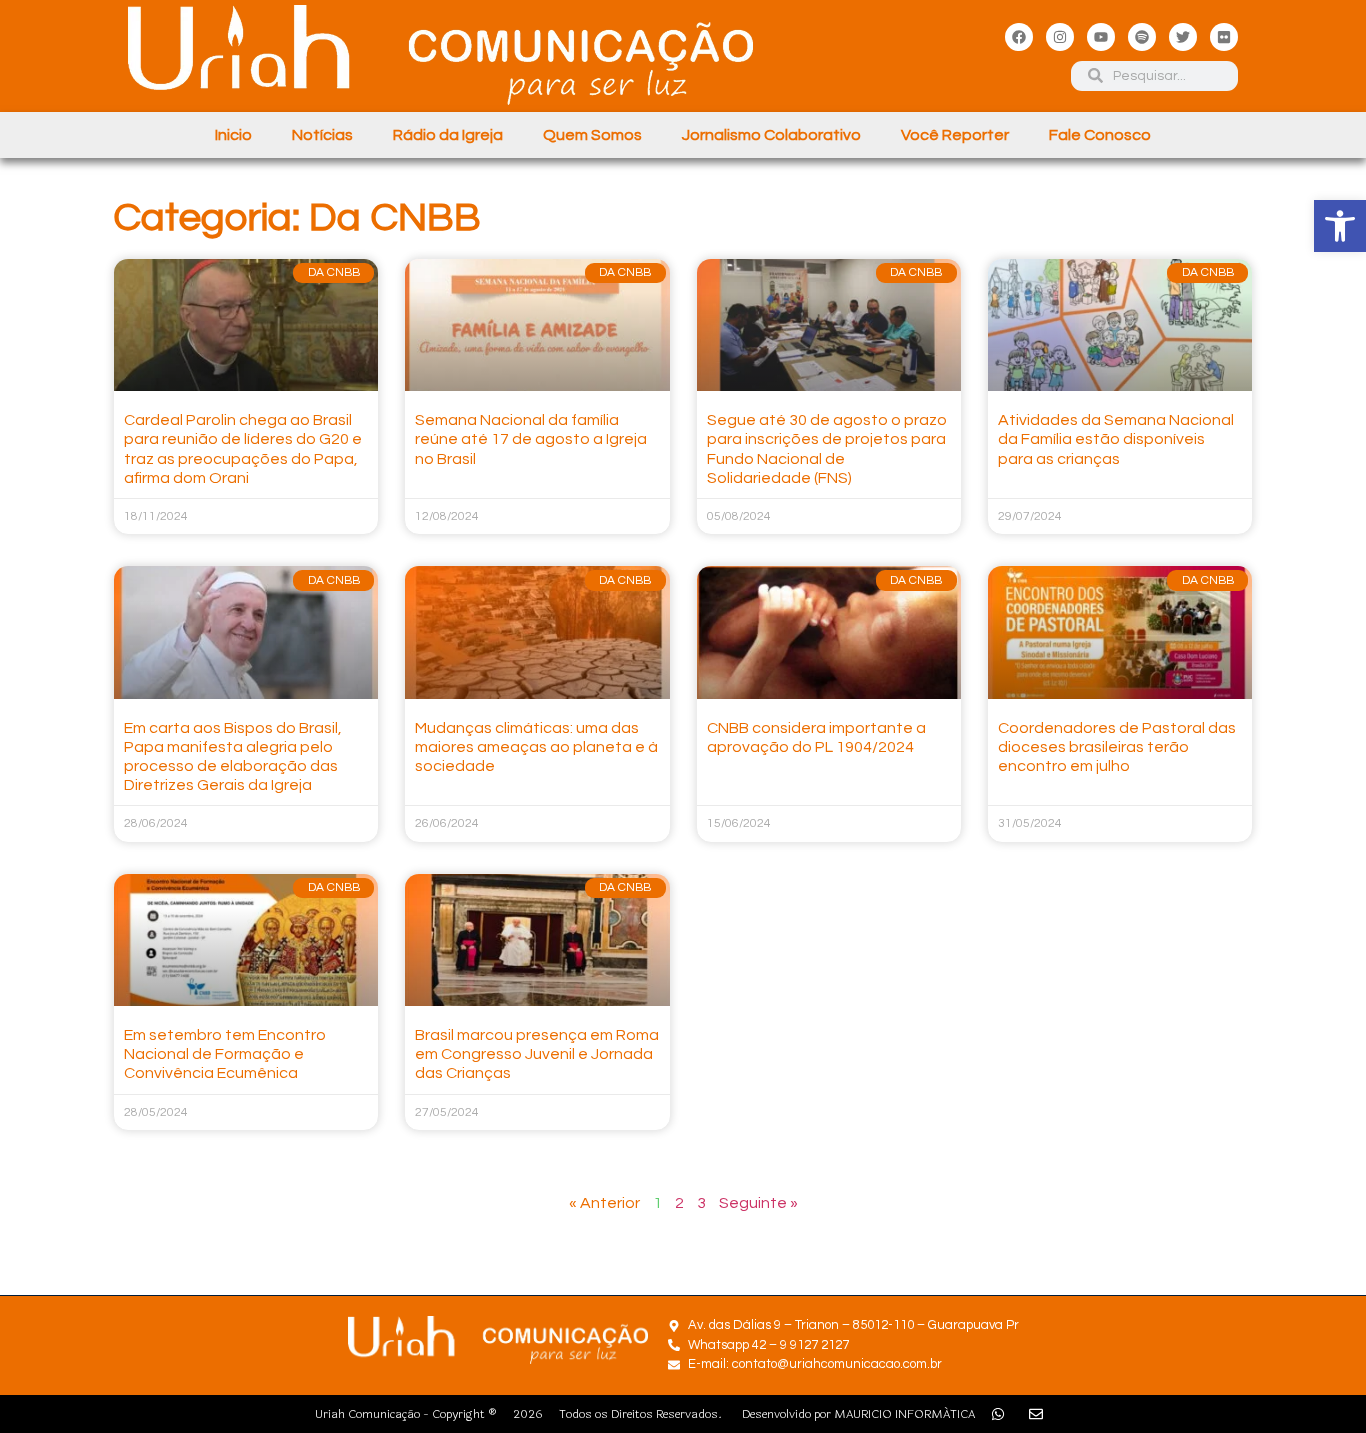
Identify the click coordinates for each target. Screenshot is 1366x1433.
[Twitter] (1183, 37)
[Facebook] (1019, 37)
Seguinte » (758, 1203)
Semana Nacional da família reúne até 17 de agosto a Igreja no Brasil (531, 439)
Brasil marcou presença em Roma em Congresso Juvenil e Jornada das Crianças (537, 1054)
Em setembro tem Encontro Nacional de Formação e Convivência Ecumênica (225, 1054)
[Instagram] (1060, 37)
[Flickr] (1224, 37)
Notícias (322, 135)
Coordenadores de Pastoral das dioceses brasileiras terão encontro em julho (1117, 747)
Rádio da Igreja (448, 135)
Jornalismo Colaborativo (771, 135)
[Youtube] (1101, 37)
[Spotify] (1142, 37)
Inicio (233, 135)
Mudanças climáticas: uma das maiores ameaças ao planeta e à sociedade (536, 747)
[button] (1340, 226)
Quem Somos (592, 135)
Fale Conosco (1100, 135)
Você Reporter (955, 135)
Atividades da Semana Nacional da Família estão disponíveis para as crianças (1116, 439)
